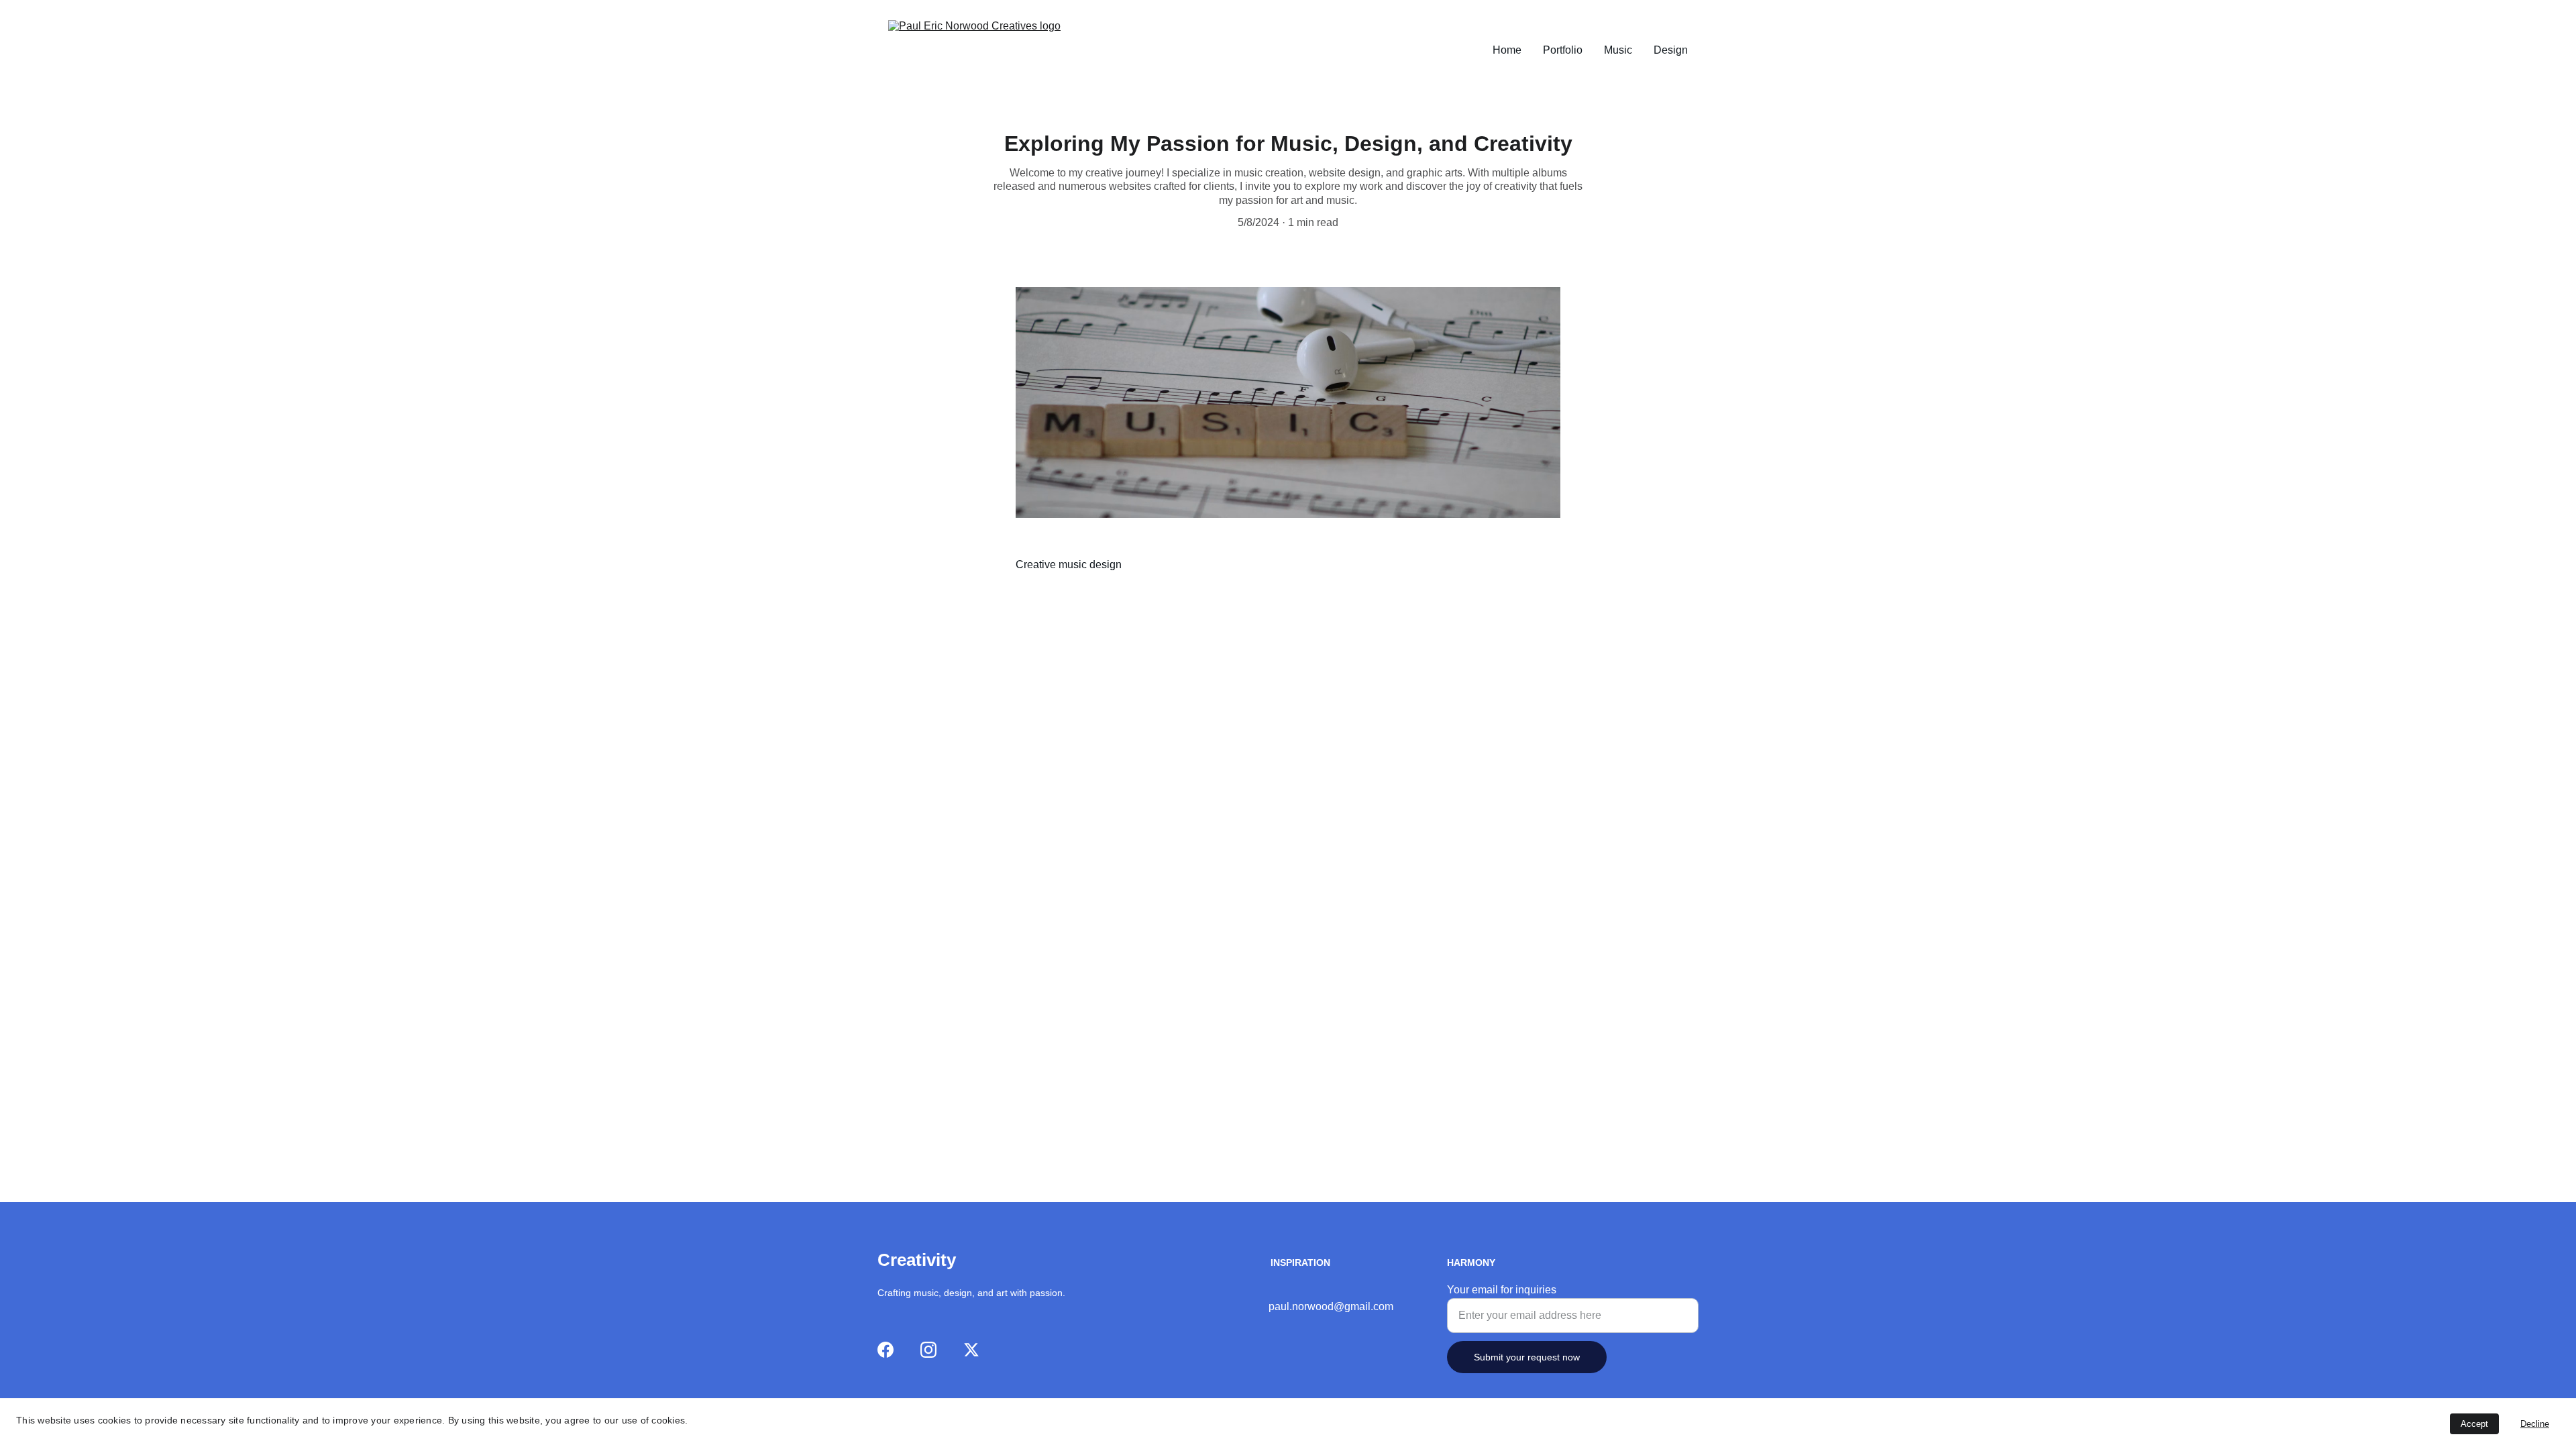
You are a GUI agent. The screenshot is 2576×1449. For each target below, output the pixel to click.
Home (1507, 50)
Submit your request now (1527, 1357)
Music (1618, 50)
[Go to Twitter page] (971, 1350)
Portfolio (1563, 50)
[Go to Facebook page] (885, 1350)
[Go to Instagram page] (928, 1350)
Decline (2535, 1424)
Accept (2474, 1424)
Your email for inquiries (1502, 1290)
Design (1671, 50)
